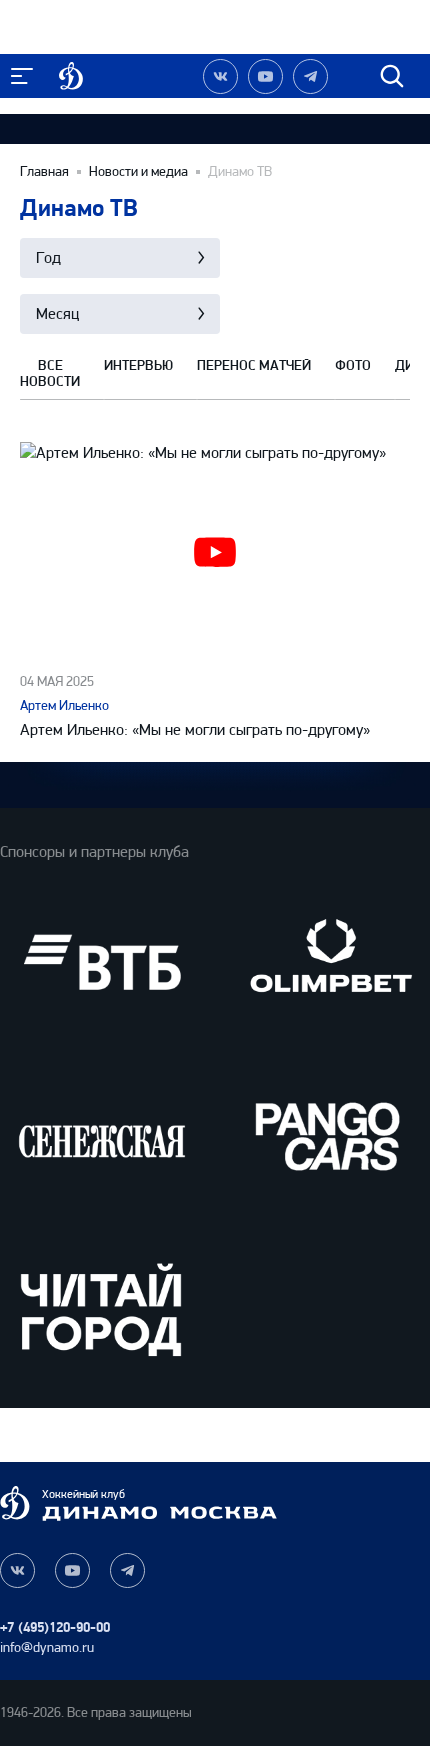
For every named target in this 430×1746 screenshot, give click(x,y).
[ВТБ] (101, 962)
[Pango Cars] (328, 1135)
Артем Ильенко (64, 705)
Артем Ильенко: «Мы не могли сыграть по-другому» (195, 729)
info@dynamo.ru (47, 1647)
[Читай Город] (101, 1308)
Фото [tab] (353, 366)
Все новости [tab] (50, 374)
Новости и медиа (138, 172)
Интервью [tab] (138, 366)
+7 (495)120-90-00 (55, 1627)
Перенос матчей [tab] (254, 366)
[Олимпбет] (328, 962)
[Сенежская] (101, 1135)
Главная (44, 172)
